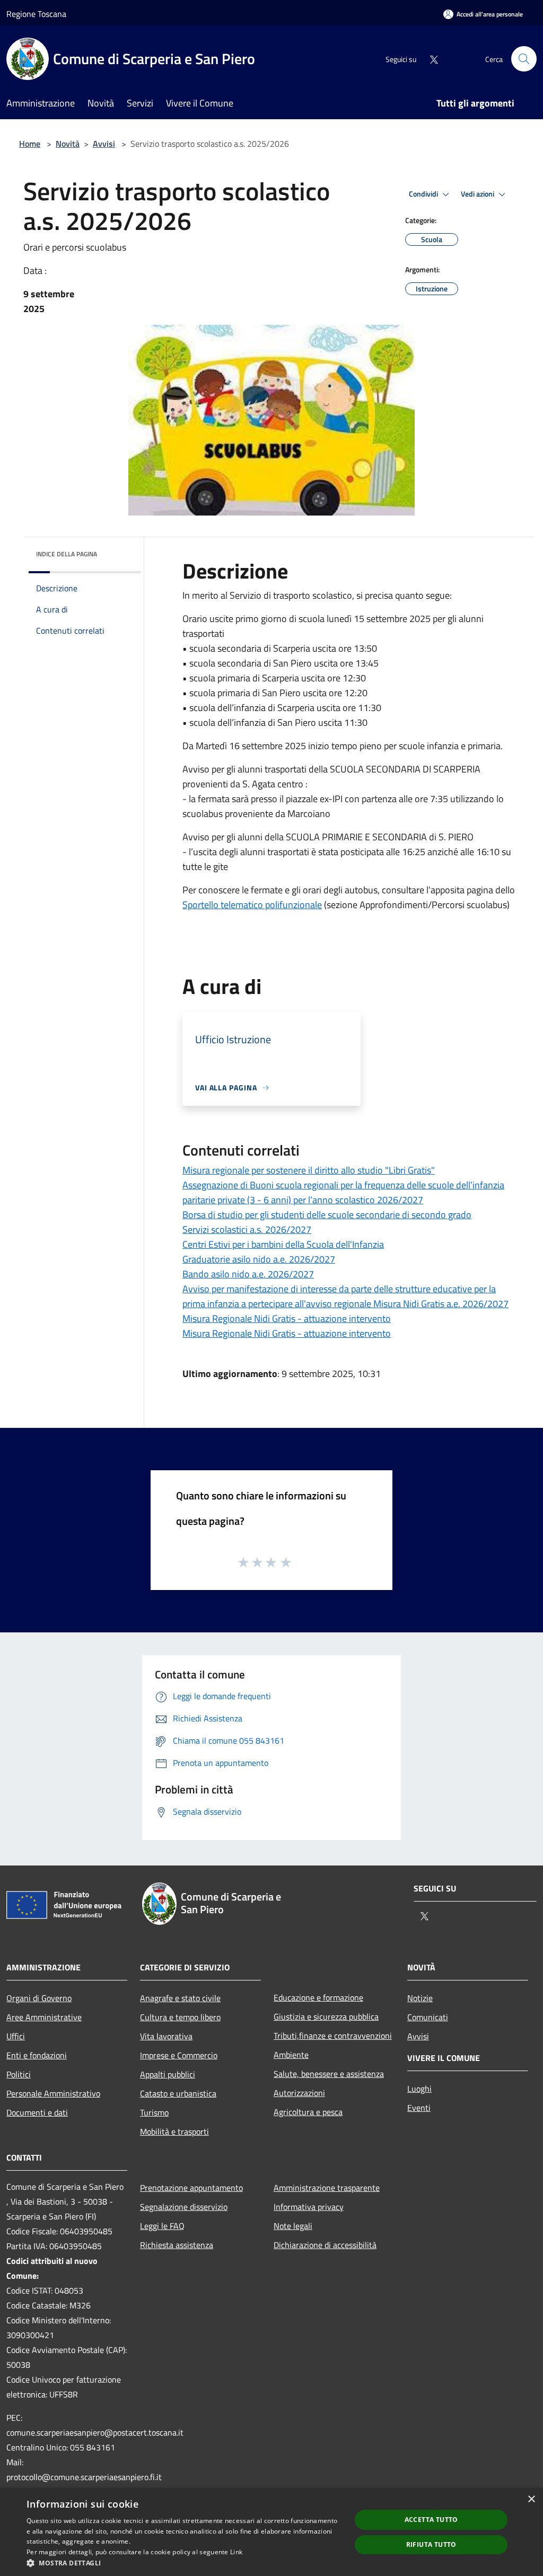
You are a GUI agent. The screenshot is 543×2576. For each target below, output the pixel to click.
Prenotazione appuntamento (191, 2188)
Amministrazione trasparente (327, 2188)
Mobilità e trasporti (174, 2131)
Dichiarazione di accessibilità (325, 2245)
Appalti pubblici (168, 2074)
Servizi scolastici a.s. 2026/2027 (247, 1229)
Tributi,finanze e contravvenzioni (333, 2036)
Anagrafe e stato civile (180, 1998)
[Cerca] (524, 59)
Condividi (424, 194)
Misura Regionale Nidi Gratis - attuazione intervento (287, 1318)
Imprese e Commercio (179, 2055)
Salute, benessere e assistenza (329, 2074)
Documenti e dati (37, 2112)
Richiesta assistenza (177, 2245)
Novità (68, 144)
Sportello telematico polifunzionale (252, 905)
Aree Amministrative (44, 2017)
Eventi (419, 2108)
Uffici (16, 2036)
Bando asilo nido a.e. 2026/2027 (248, 1274)
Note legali (293, 2226)
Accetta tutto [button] (431, 2520)
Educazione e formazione (318, 1997)
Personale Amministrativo (53, 2093)
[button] (184, 2563)
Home (30, 144)
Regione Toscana (36, 14)
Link (236, 2552)
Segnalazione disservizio (184, 2207)
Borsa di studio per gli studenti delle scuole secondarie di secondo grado (327, 1215)
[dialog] (271, 2532)
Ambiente (291, 2055)
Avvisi (104, 144)
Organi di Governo (39, 1998)
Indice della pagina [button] (67, 554)
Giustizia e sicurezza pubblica (326, 2017)
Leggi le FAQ (162, 2226)
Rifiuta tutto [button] (431, 2544)
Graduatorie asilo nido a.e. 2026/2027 (259, 1259)
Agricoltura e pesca (308, 2112)
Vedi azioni (478, 194)
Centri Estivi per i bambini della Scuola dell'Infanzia (283, 1244)
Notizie (420, 1998)
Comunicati (428, 2017)
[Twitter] (430, 59)
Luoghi (419, 2089)
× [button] (531, 2499)
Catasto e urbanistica (178, 2093)
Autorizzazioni (299, 2093)
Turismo (154, 2112)
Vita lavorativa (166, 2036)
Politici (19, 2074)
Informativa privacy (309, 2207)
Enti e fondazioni (37, 2055)
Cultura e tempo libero (180, 2017)
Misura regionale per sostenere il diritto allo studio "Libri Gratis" (309, 1170)
